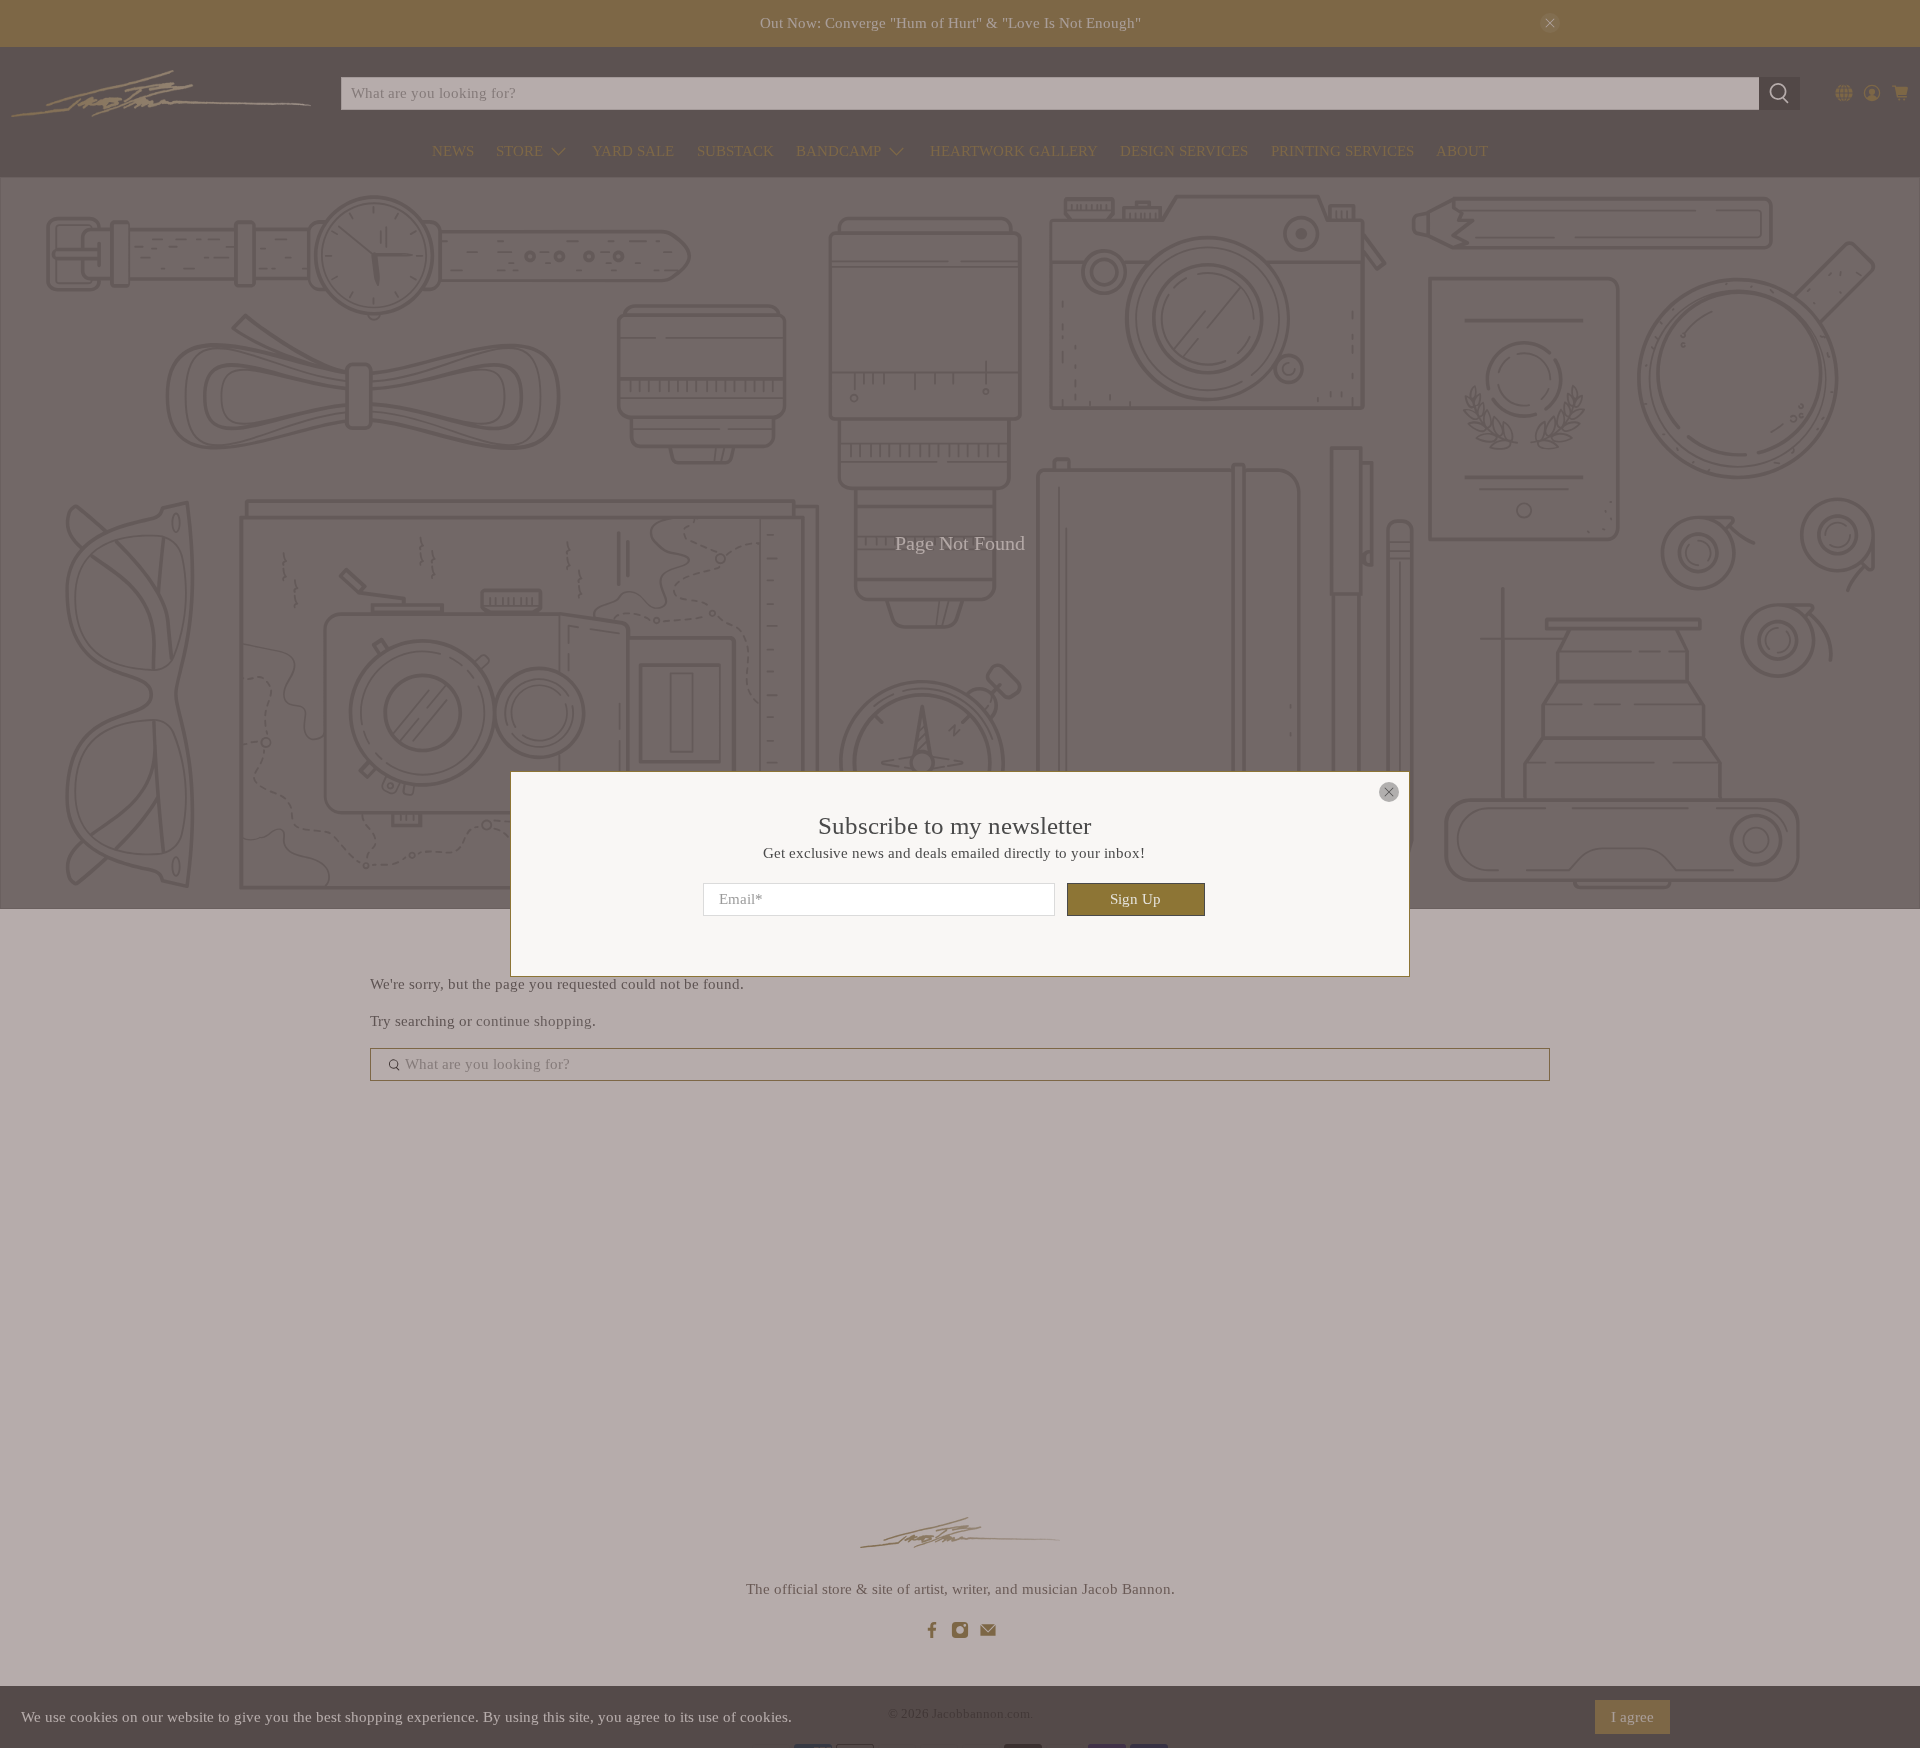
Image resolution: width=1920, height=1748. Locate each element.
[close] (1389, 792)
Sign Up (1135, 899)
